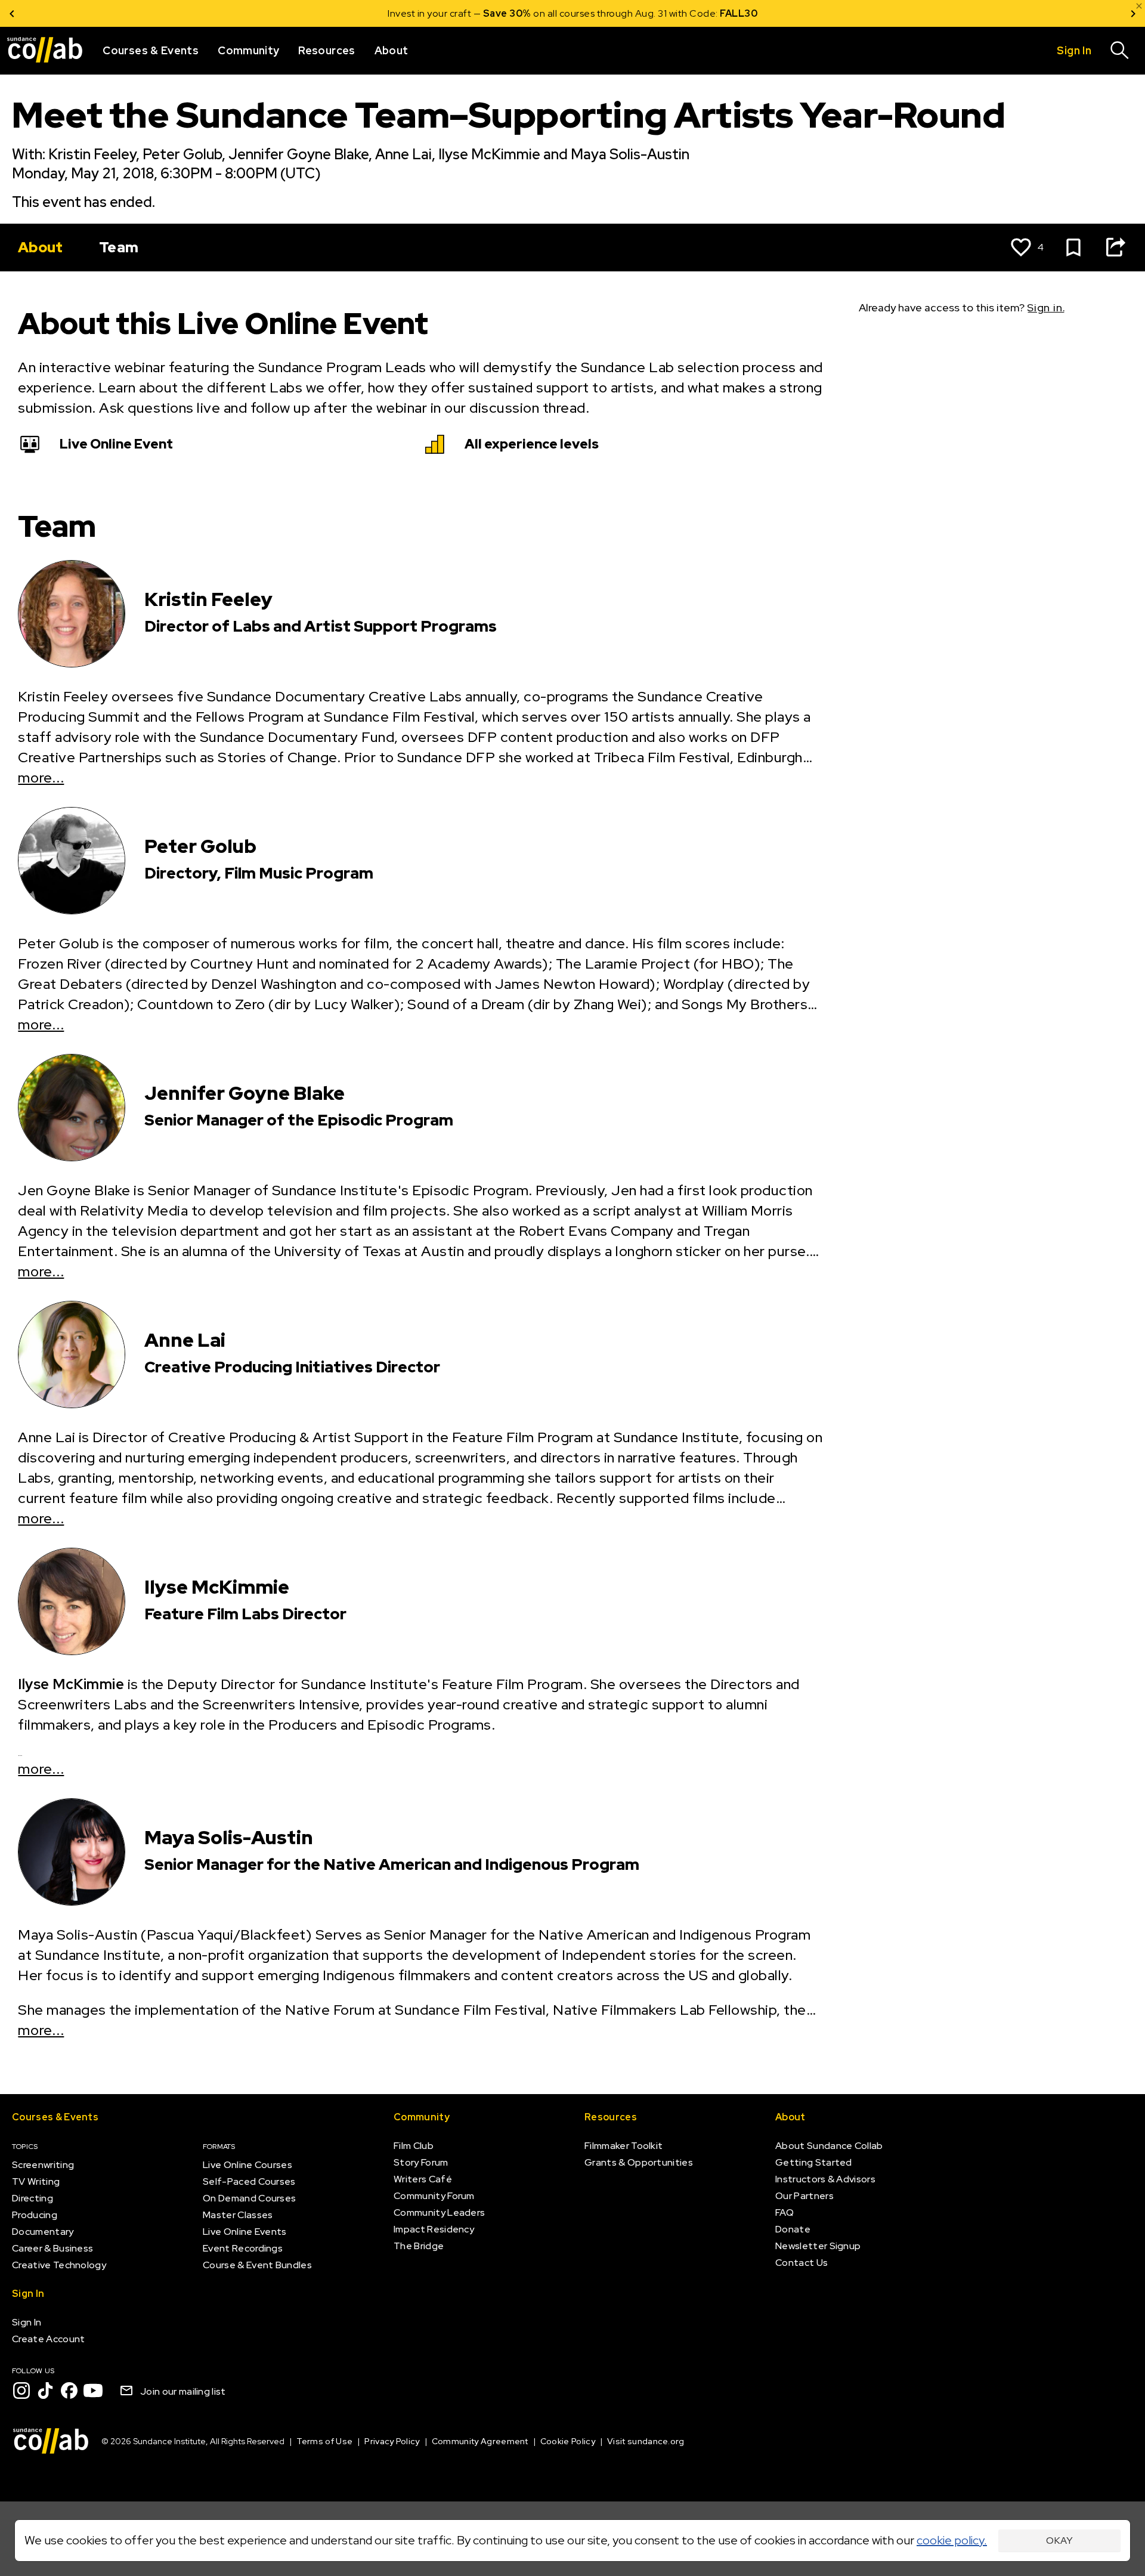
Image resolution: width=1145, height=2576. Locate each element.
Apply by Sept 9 (715, 13)
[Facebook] (69, 2391)
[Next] (1133, 13)
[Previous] (12, 13)
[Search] (1120, 51)
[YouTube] (93, 2391)
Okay (1059, 2541)
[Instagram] (21, 2391)
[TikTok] (45, 2391)
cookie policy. (952, 2540)
